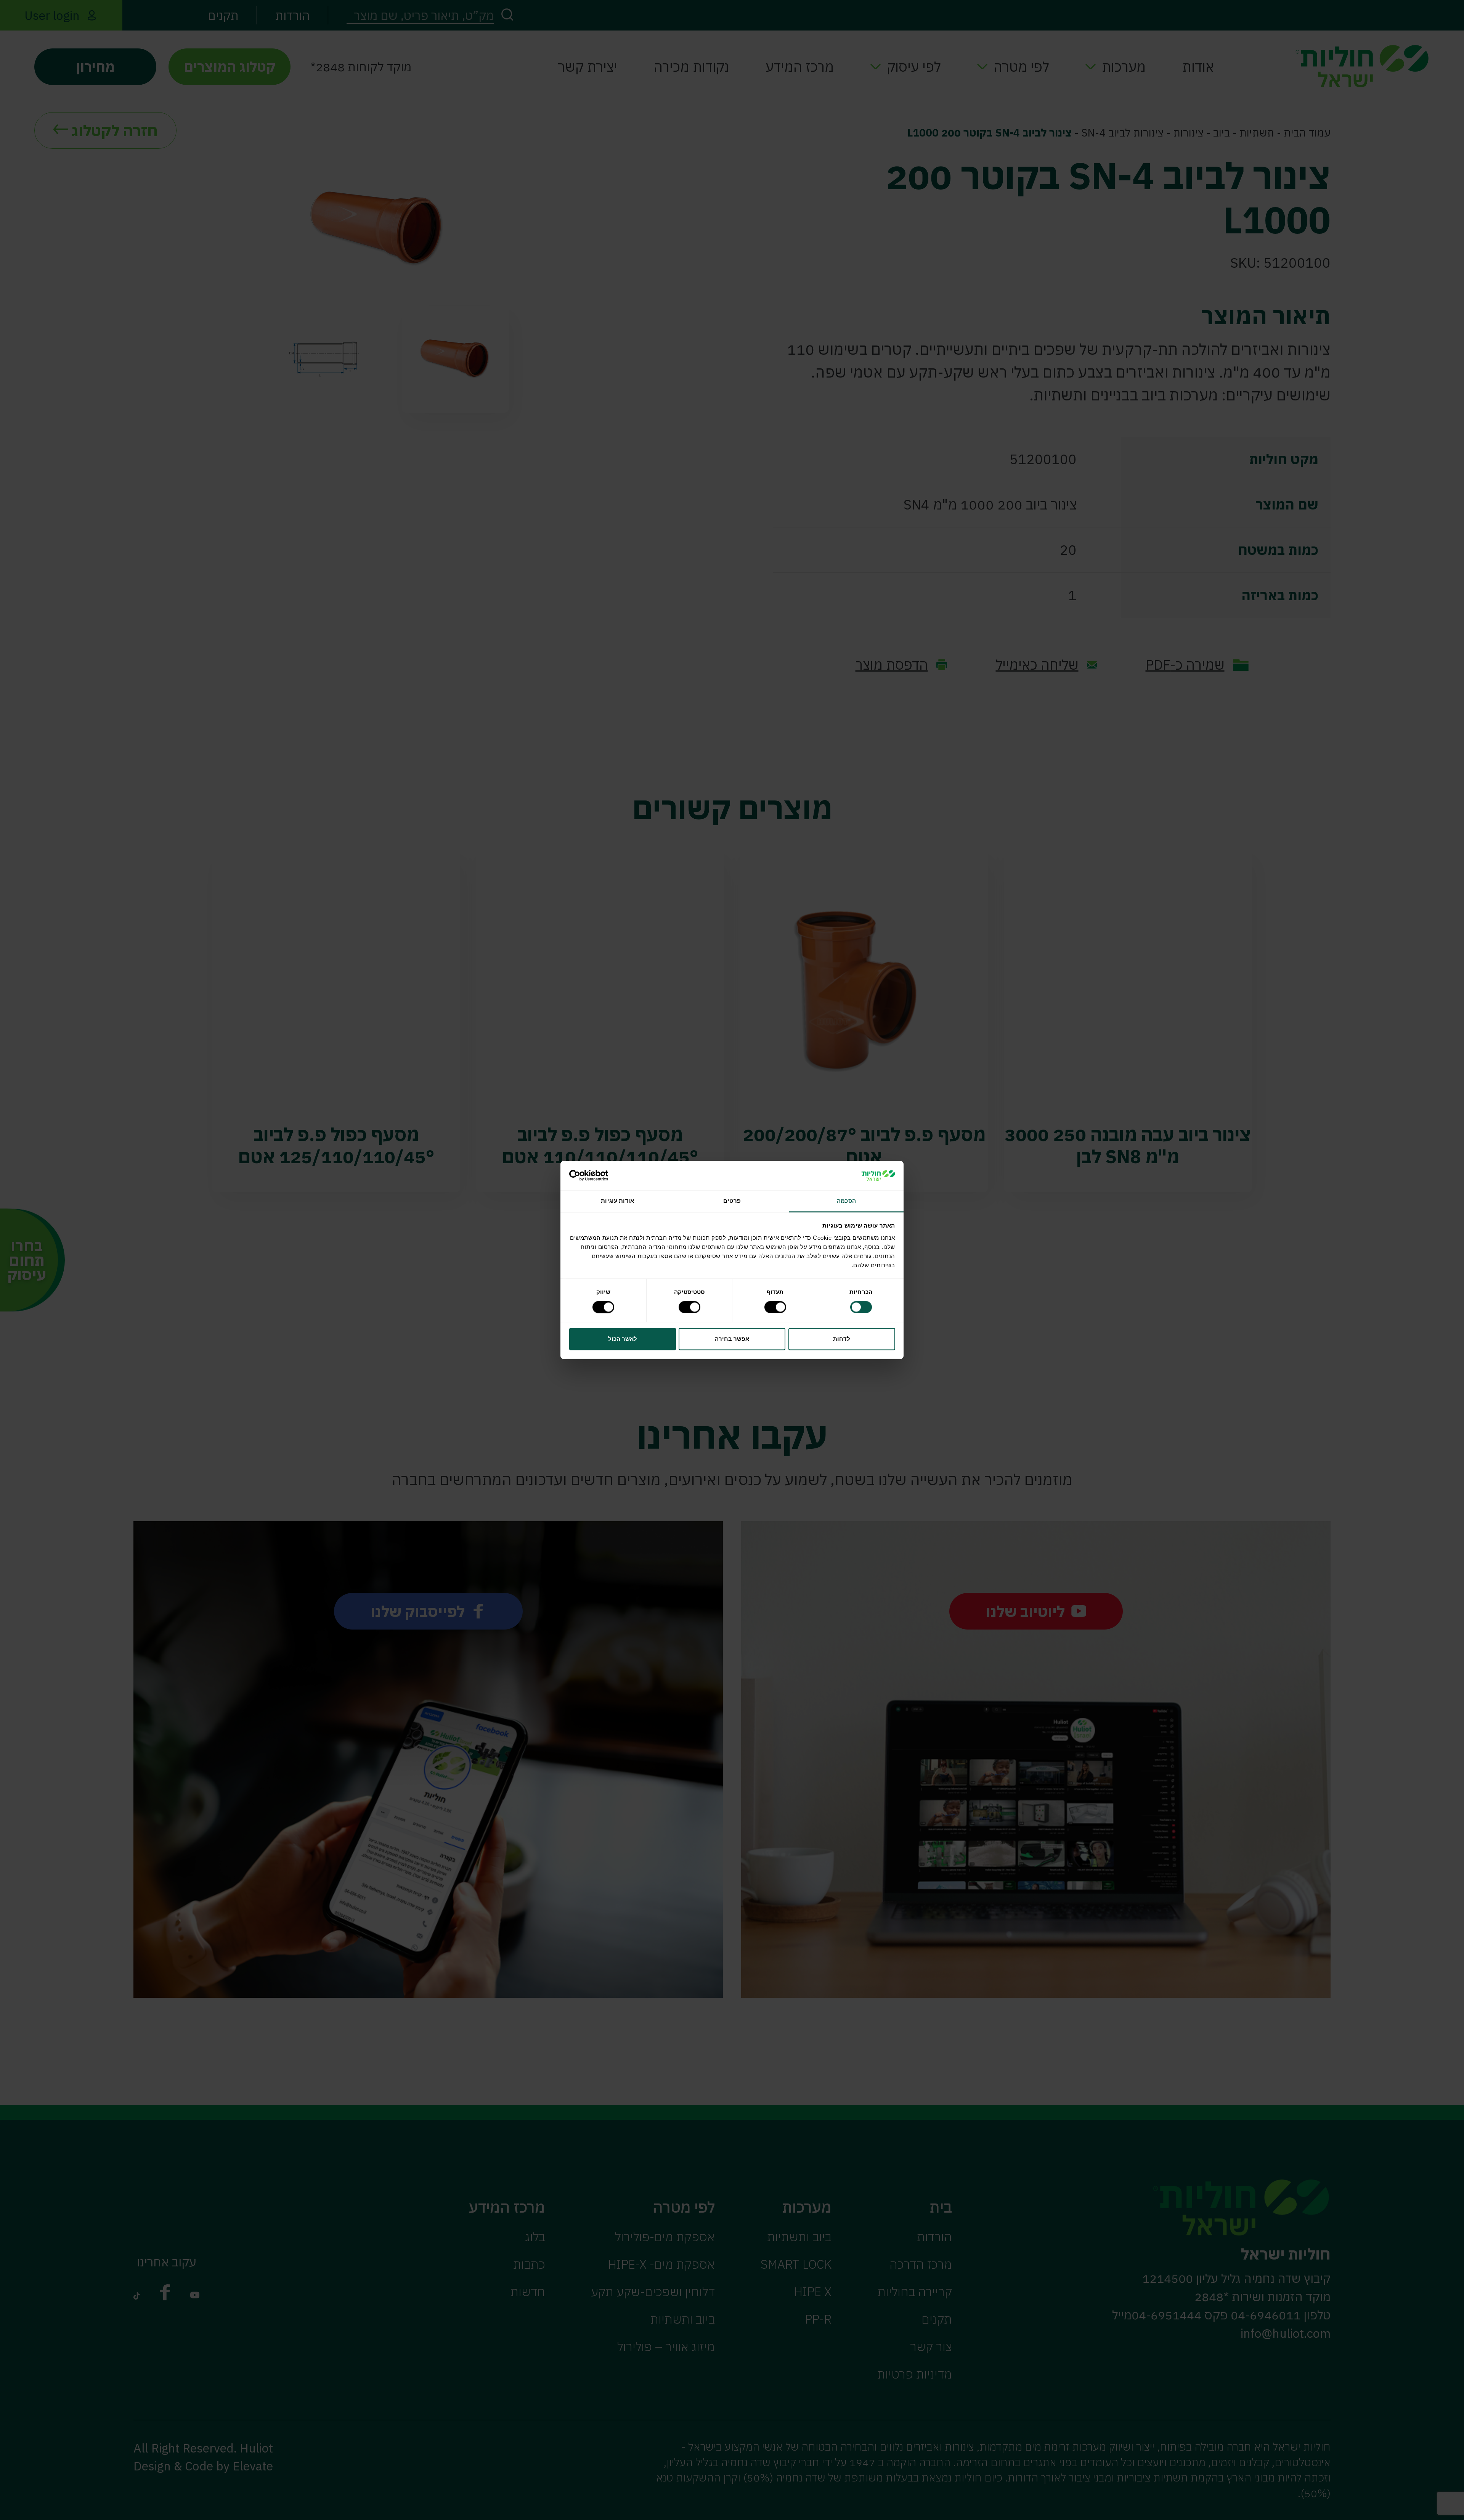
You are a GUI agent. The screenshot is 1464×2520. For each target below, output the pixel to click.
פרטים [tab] (732, 1201)
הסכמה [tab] (846, 1201)
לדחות (842, 1339)
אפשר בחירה (732, 1339)
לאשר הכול (623, 1339)
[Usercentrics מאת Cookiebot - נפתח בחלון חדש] (603, 1176)
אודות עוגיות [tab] (617, 1201)
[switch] (777, 1307)
